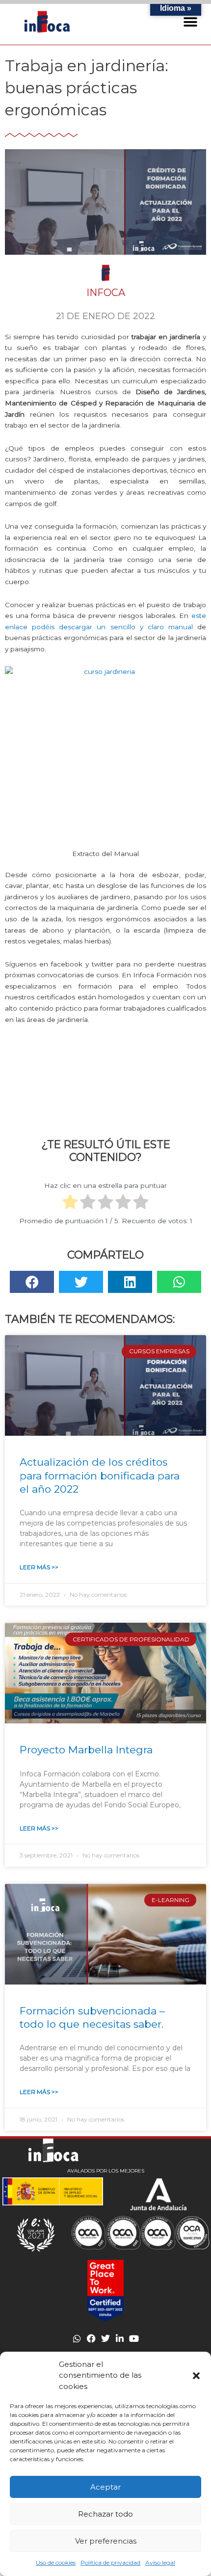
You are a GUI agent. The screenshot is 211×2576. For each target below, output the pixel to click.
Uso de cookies (56, 2563)
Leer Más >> (39, 1567)
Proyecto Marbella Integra (86, 1750)
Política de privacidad (110, 2563)
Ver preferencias (106, 2541)
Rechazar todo (105, 2514)
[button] (196, 2376)
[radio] (70, 1203)
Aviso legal (160, 2563)
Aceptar (105, 2487)
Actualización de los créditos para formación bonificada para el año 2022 (100, 1476)
